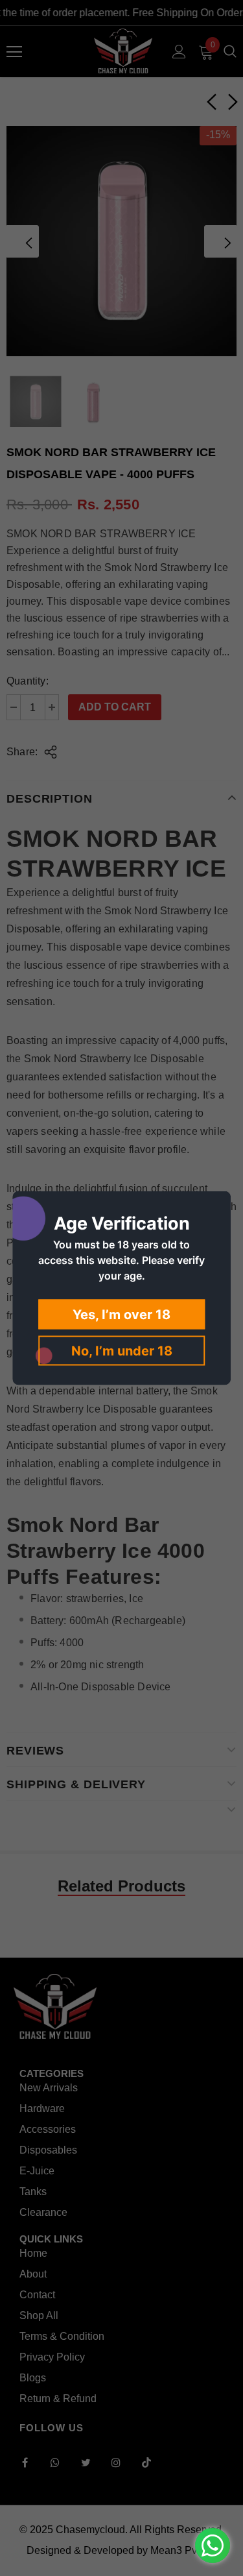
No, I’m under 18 (122, 1351)
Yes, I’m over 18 (121, 1315)
